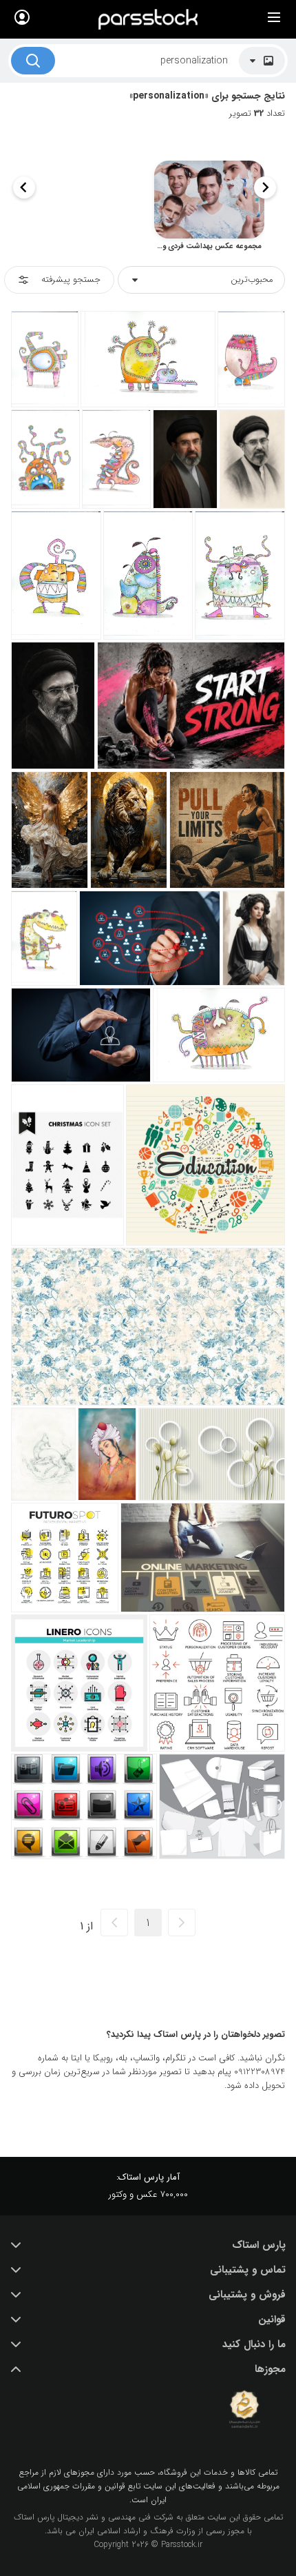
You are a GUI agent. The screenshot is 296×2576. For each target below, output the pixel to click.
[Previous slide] (265, 187)
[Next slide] (24, 187)
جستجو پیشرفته (71, 280)
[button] (148, 2245)
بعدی (114, 1923)
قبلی (182, 1923)
